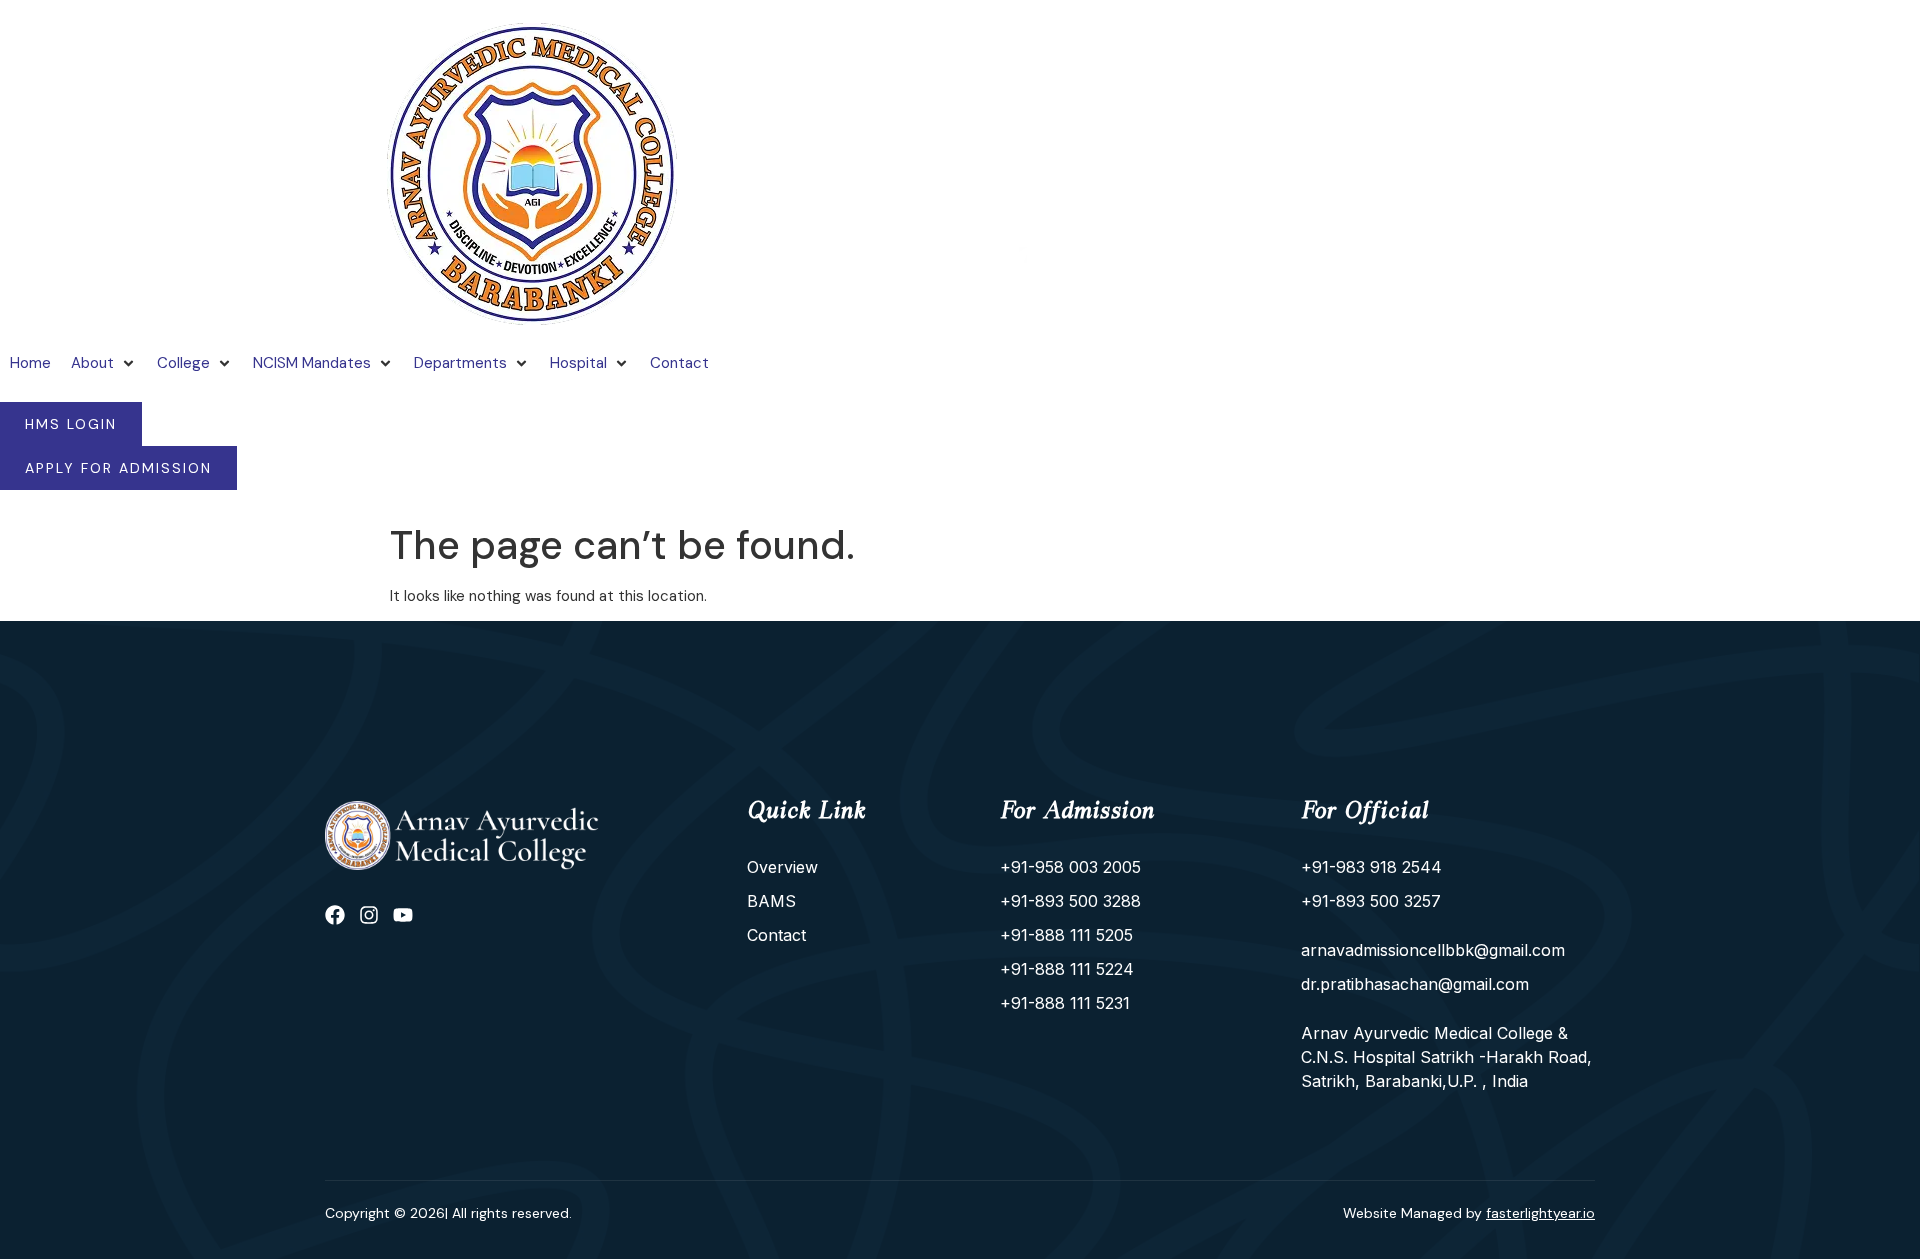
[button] (104, 363)
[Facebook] (335, 915)
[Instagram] (369, 915)
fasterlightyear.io (1540, 1213)
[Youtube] (403, 915)
